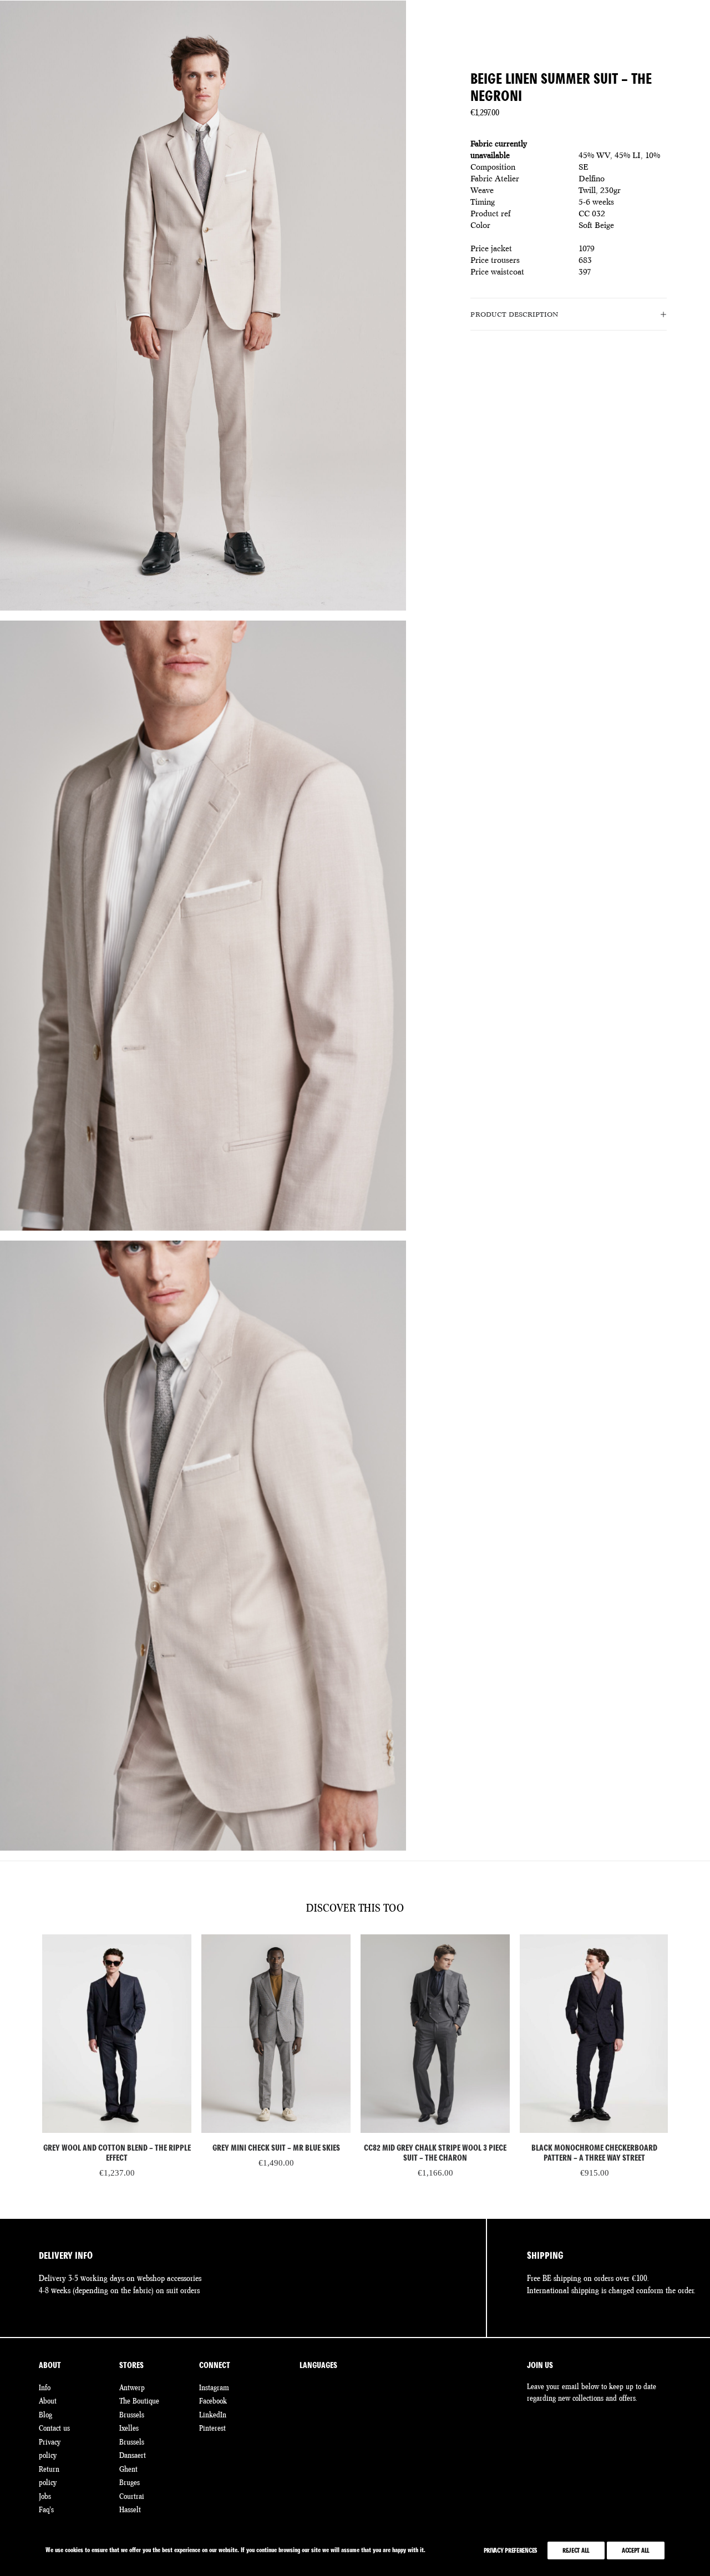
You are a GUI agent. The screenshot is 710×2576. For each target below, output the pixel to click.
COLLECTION (198, 29)
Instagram (214, 2387)
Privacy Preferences (511, 2550)
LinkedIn (213, 2415)
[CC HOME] (355, 29)
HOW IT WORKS (461, 29)
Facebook (213, 2401)
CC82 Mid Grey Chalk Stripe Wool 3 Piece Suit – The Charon (435, 2153)
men (25, 29)
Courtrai (132, 2496)
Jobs (45, 2496)
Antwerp (132, 2387)
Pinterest (212, 2428)
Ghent (128, 2469)
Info (45, 2387)
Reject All (576, 2550)
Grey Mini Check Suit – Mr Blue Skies (276, 2148)
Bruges (130, 2482)
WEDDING (257, 29)
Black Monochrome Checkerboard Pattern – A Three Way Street (594, 2153)
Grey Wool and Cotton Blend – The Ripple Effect (117, 2153)
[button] (117, 2034)
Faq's (46, 2509)
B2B (514, 29)
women (53, 29)
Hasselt (130, 2509)
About (48, 2401)
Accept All (636, 2550)
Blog (45, 2415)
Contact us (54, 2428)
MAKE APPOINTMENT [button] (623, 29)
